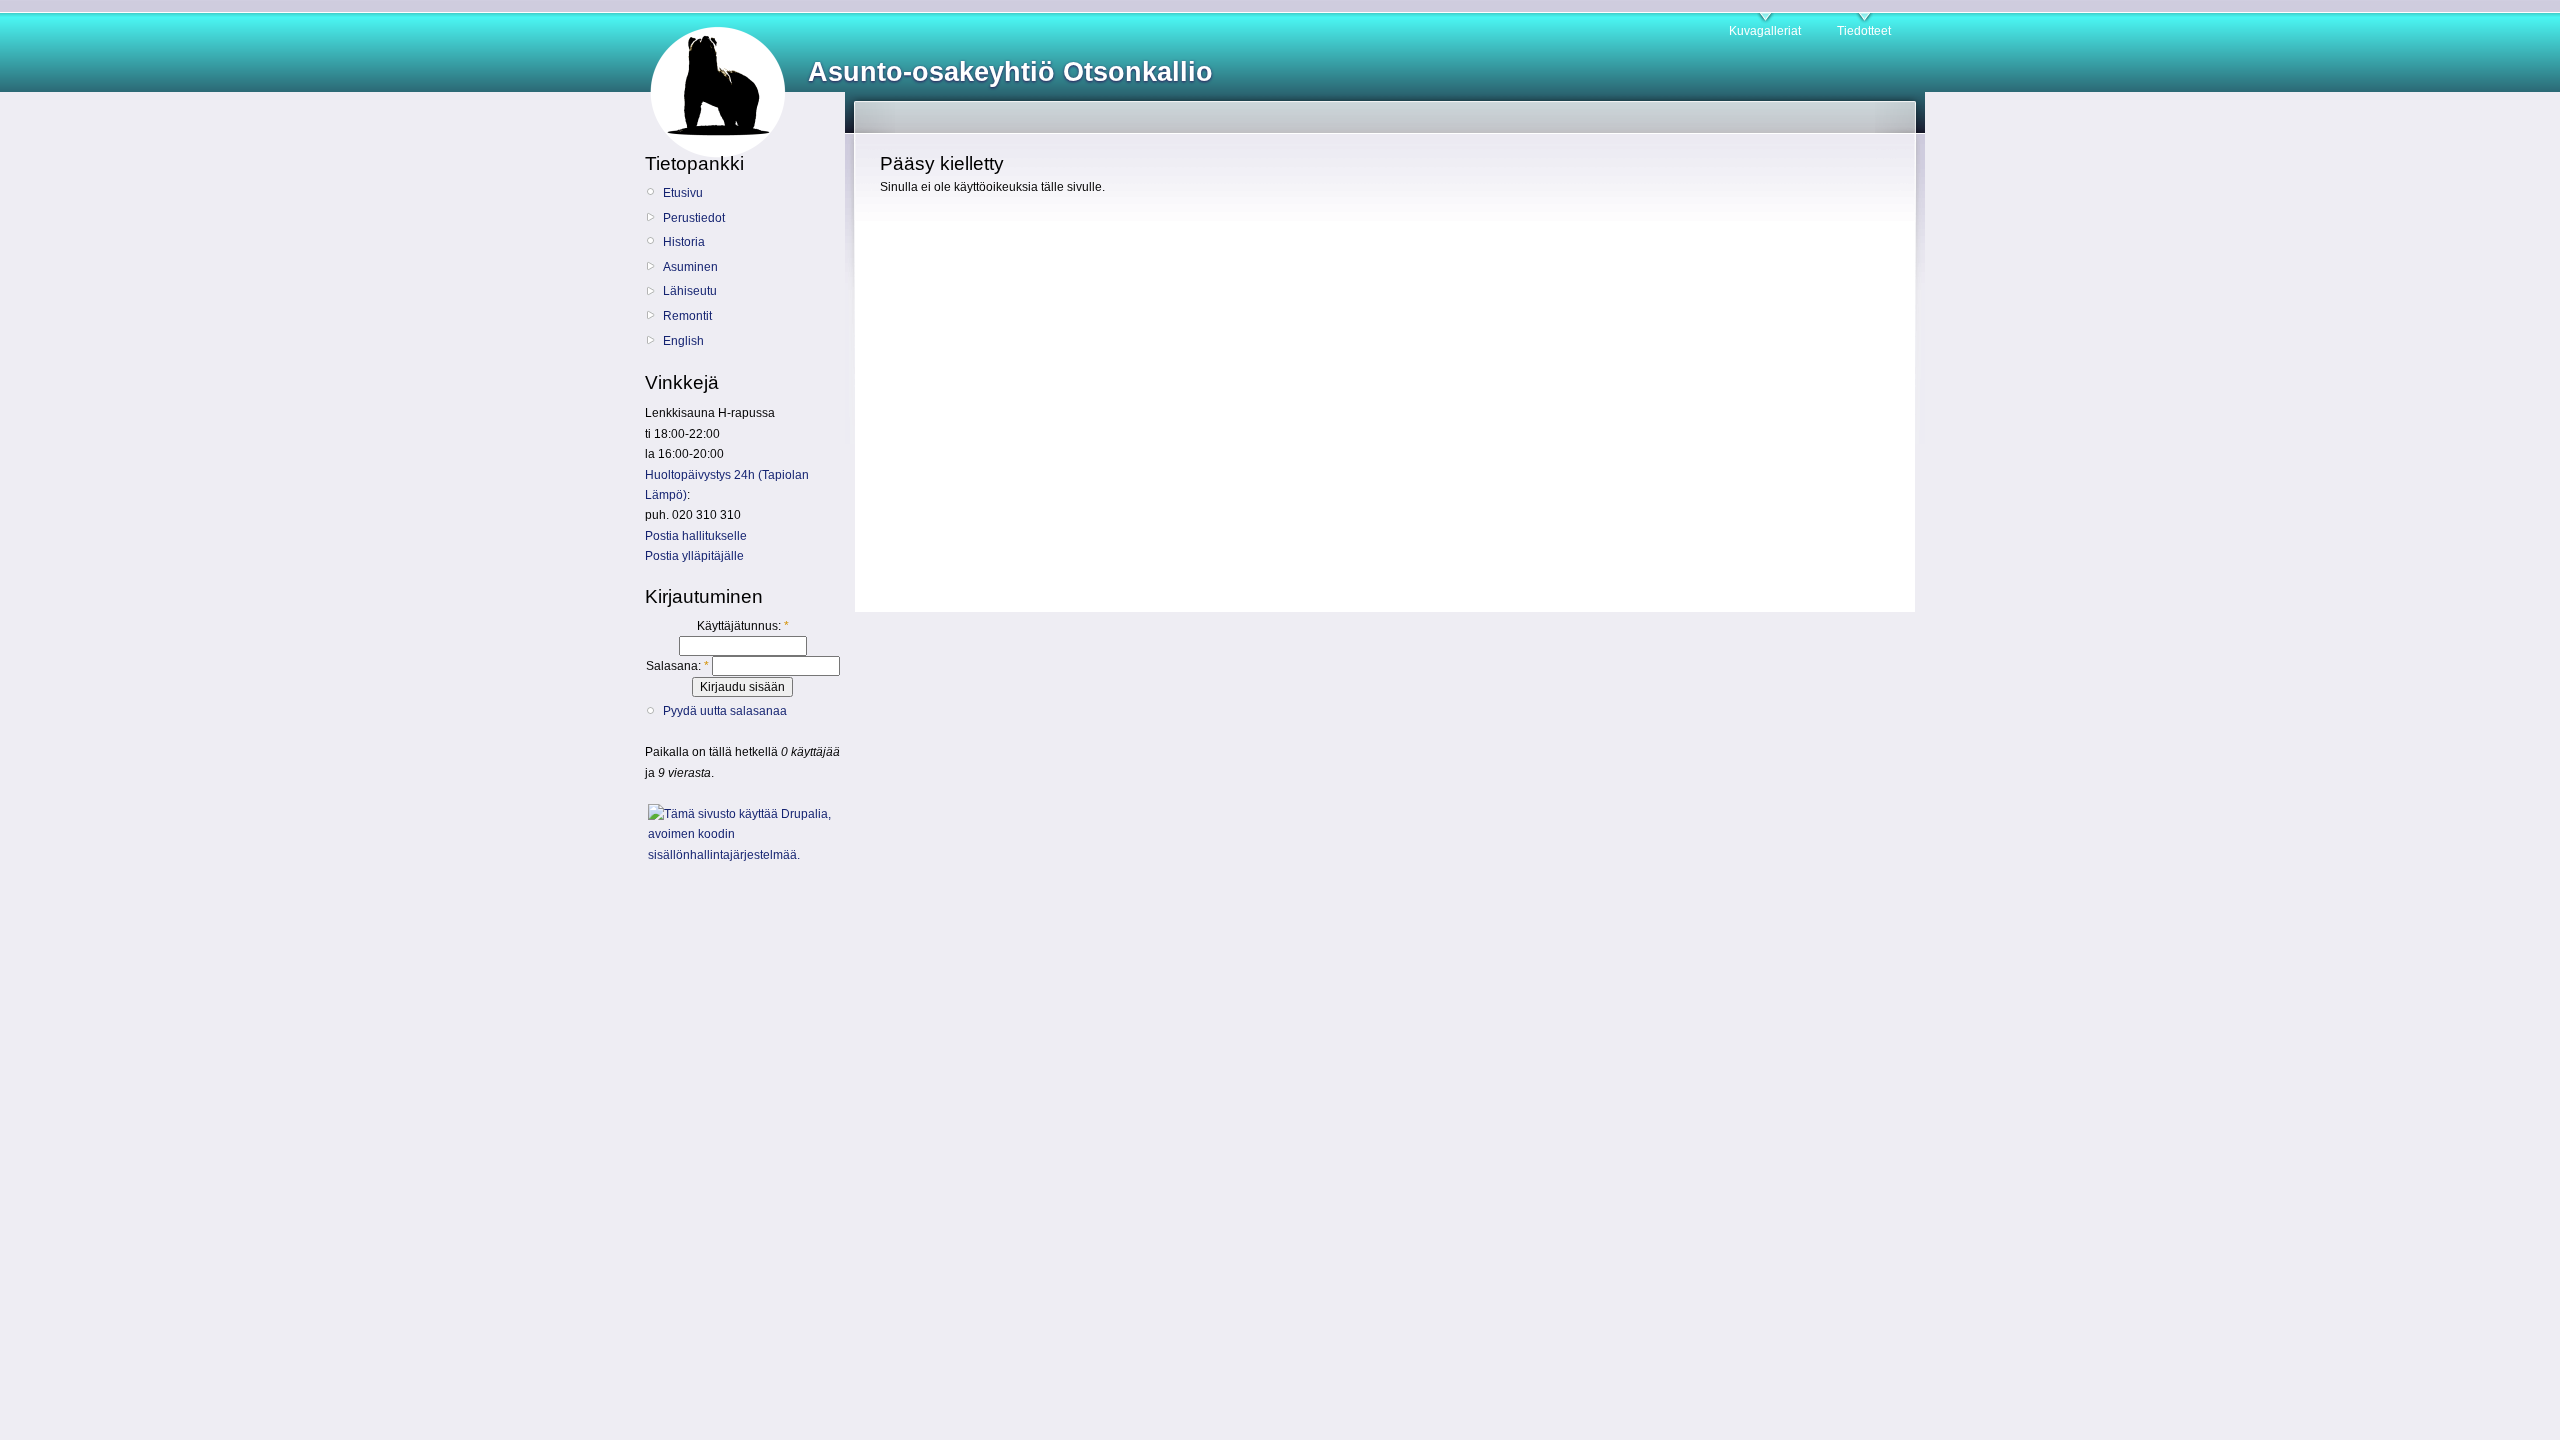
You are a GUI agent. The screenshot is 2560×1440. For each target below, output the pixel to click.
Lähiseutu (690, 291)
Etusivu (683, 193)
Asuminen (690, 267)
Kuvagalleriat (1765, 31)
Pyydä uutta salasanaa (725, 711)
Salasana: (677, 666)
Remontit (687, 316)
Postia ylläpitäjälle (694, 556)
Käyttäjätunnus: (743, 626)
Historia (684, 242)
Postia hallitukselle (696, 536)
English (683, 341)
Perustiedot (694, 218)
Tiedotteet (1864, 31)
